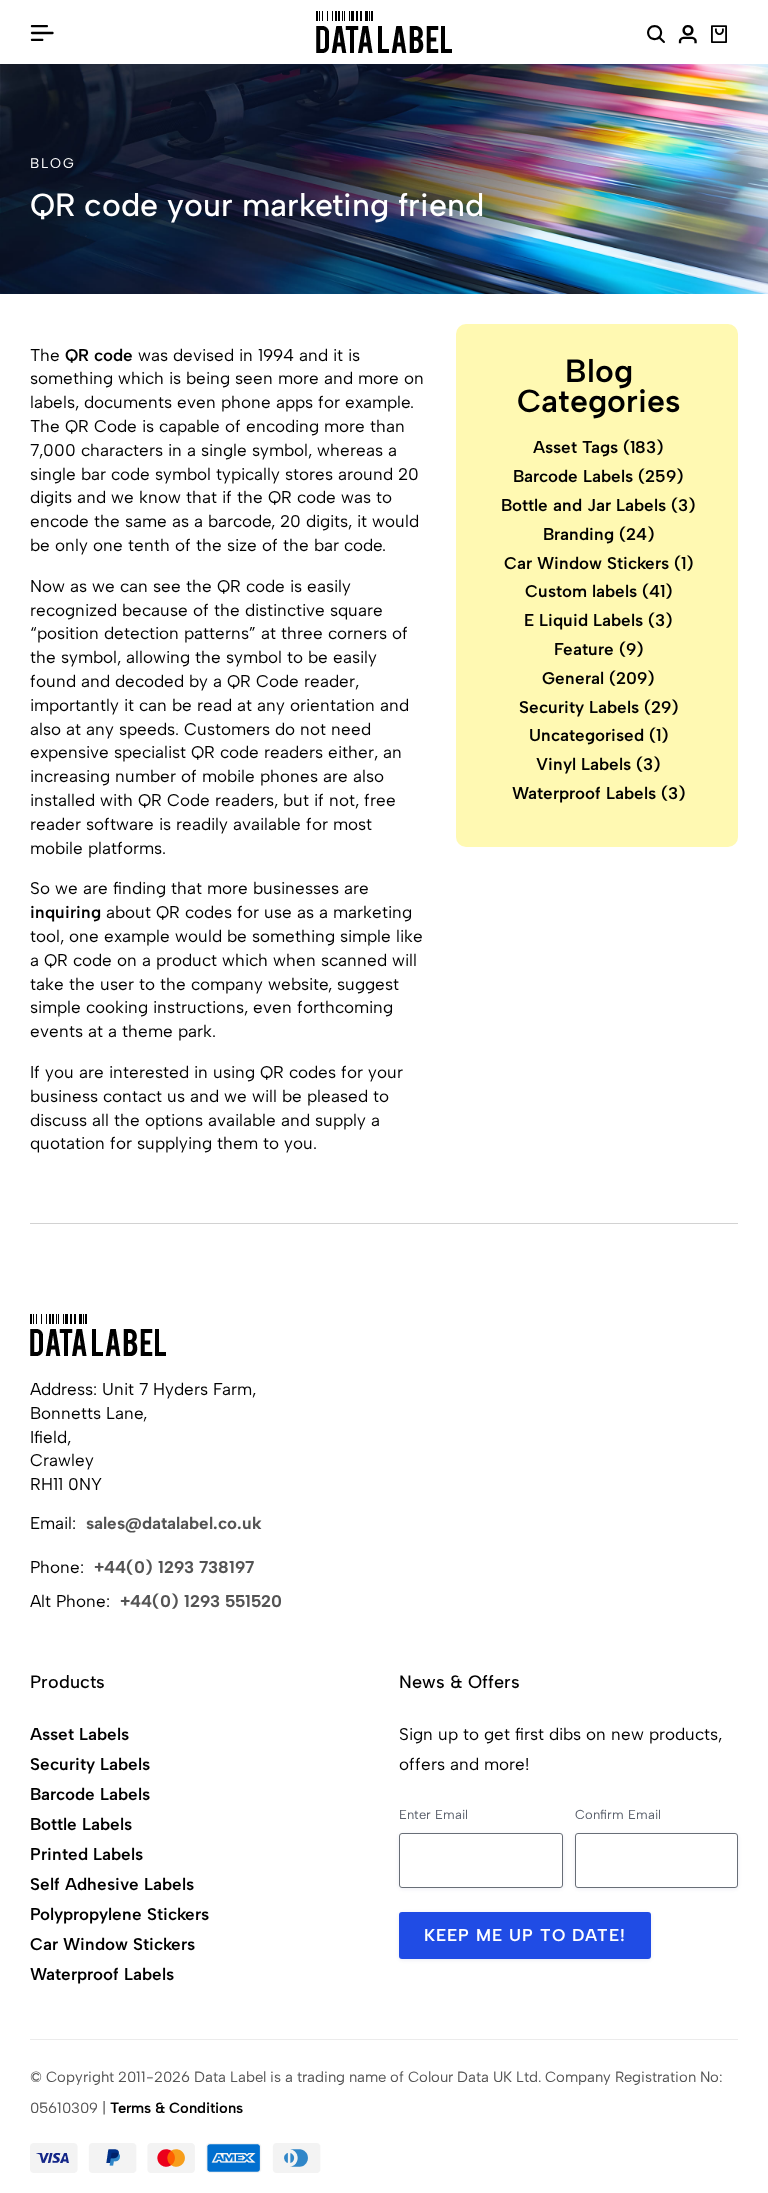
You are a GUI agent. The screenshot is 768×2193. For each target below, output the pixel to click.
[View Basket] (719, 37)
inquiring (65, 912)
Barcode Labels (598, 476)
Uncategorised (599, 735)
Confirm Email (618, 1814)
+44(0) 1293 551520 (201, 1601)
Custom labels (599, 591)
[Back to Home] (98, 1335)
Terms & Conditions (176, 2108)
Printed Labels (86, 1854)
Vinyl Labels (598, 764)
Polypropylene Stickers (119, 1914)
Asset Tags (598, 447)
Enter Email (433, 1814)
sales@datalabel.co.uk (174, 1523)
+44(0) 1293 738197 (174, 1567)
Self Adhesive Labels (112, 1884)
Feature (599, 649)
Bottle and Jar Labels (598, 505)
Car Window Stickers (599, 563)
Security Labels (599, 707)
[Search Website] (656, 37)
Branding (599, 534)
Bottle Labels (81, 1824)
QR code (99, 355)
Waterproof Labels (599, 793)
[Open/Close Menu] (42, 32)
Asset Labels (79, 1734)
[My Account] (688, 37)
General (598, 678)
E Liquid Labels (598, 620)
